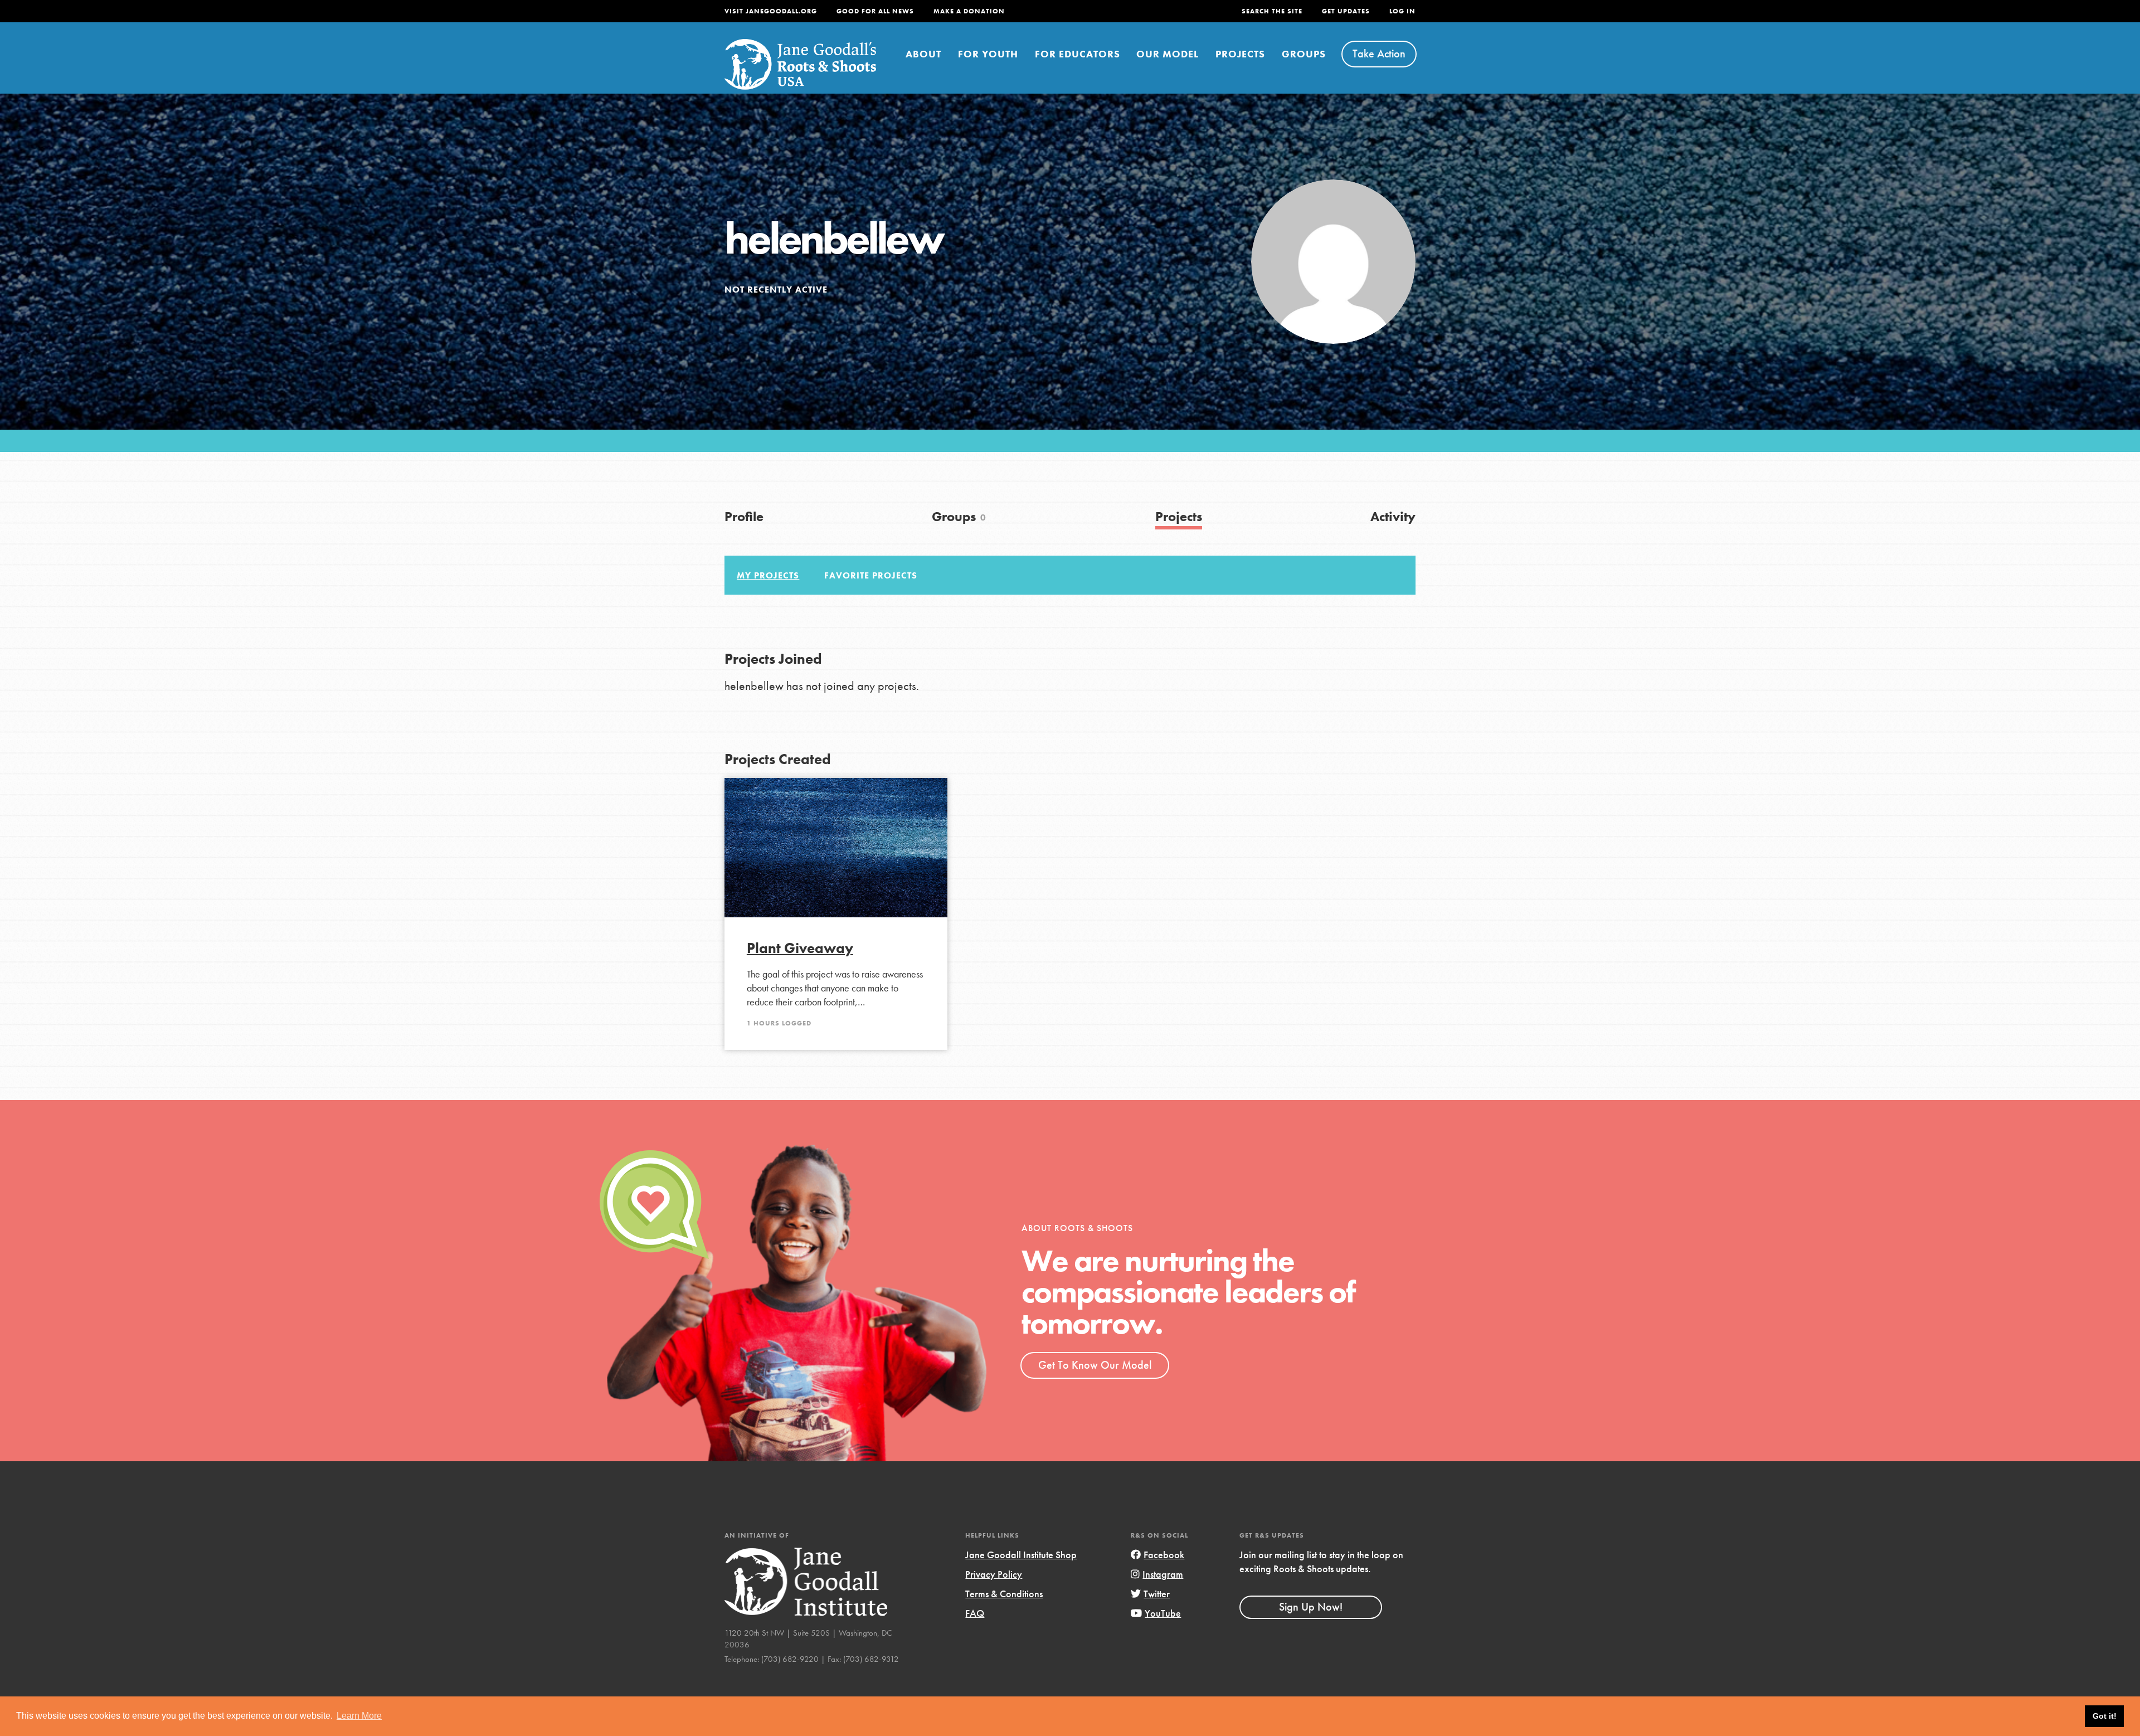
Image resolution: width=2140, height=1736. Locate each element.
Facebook (1164, 1555)
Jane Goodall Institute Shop (1021, 1555)
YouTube (1163, 1613)
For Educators (1078, 54)
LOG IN (1402, 11)
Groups (1304, 54)
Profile (744, 516)
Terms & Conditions (1004, 1594)
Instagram (1163, 1574)
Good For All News (875, 11)
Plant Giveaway (800, 948)
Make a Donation (969, 11)
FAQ (975, 1613)
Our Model (1168, 54)
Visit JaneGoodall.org (771, 11)
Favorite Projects (871, 575)
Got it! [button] (2105, 1716)
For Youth (988, 54)
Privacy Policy (994, 1574)
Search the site (1272, 11)
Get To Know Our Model (1095, 1365)
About (923, 54)
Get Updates (1346, 11)
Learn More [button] (359, 1716)
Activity (1393, 516)
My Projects (768, 575)
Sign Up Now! (1311, 1607)
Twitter (1157, 1594)
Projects (1240, 54)
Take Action (1379, 54)
